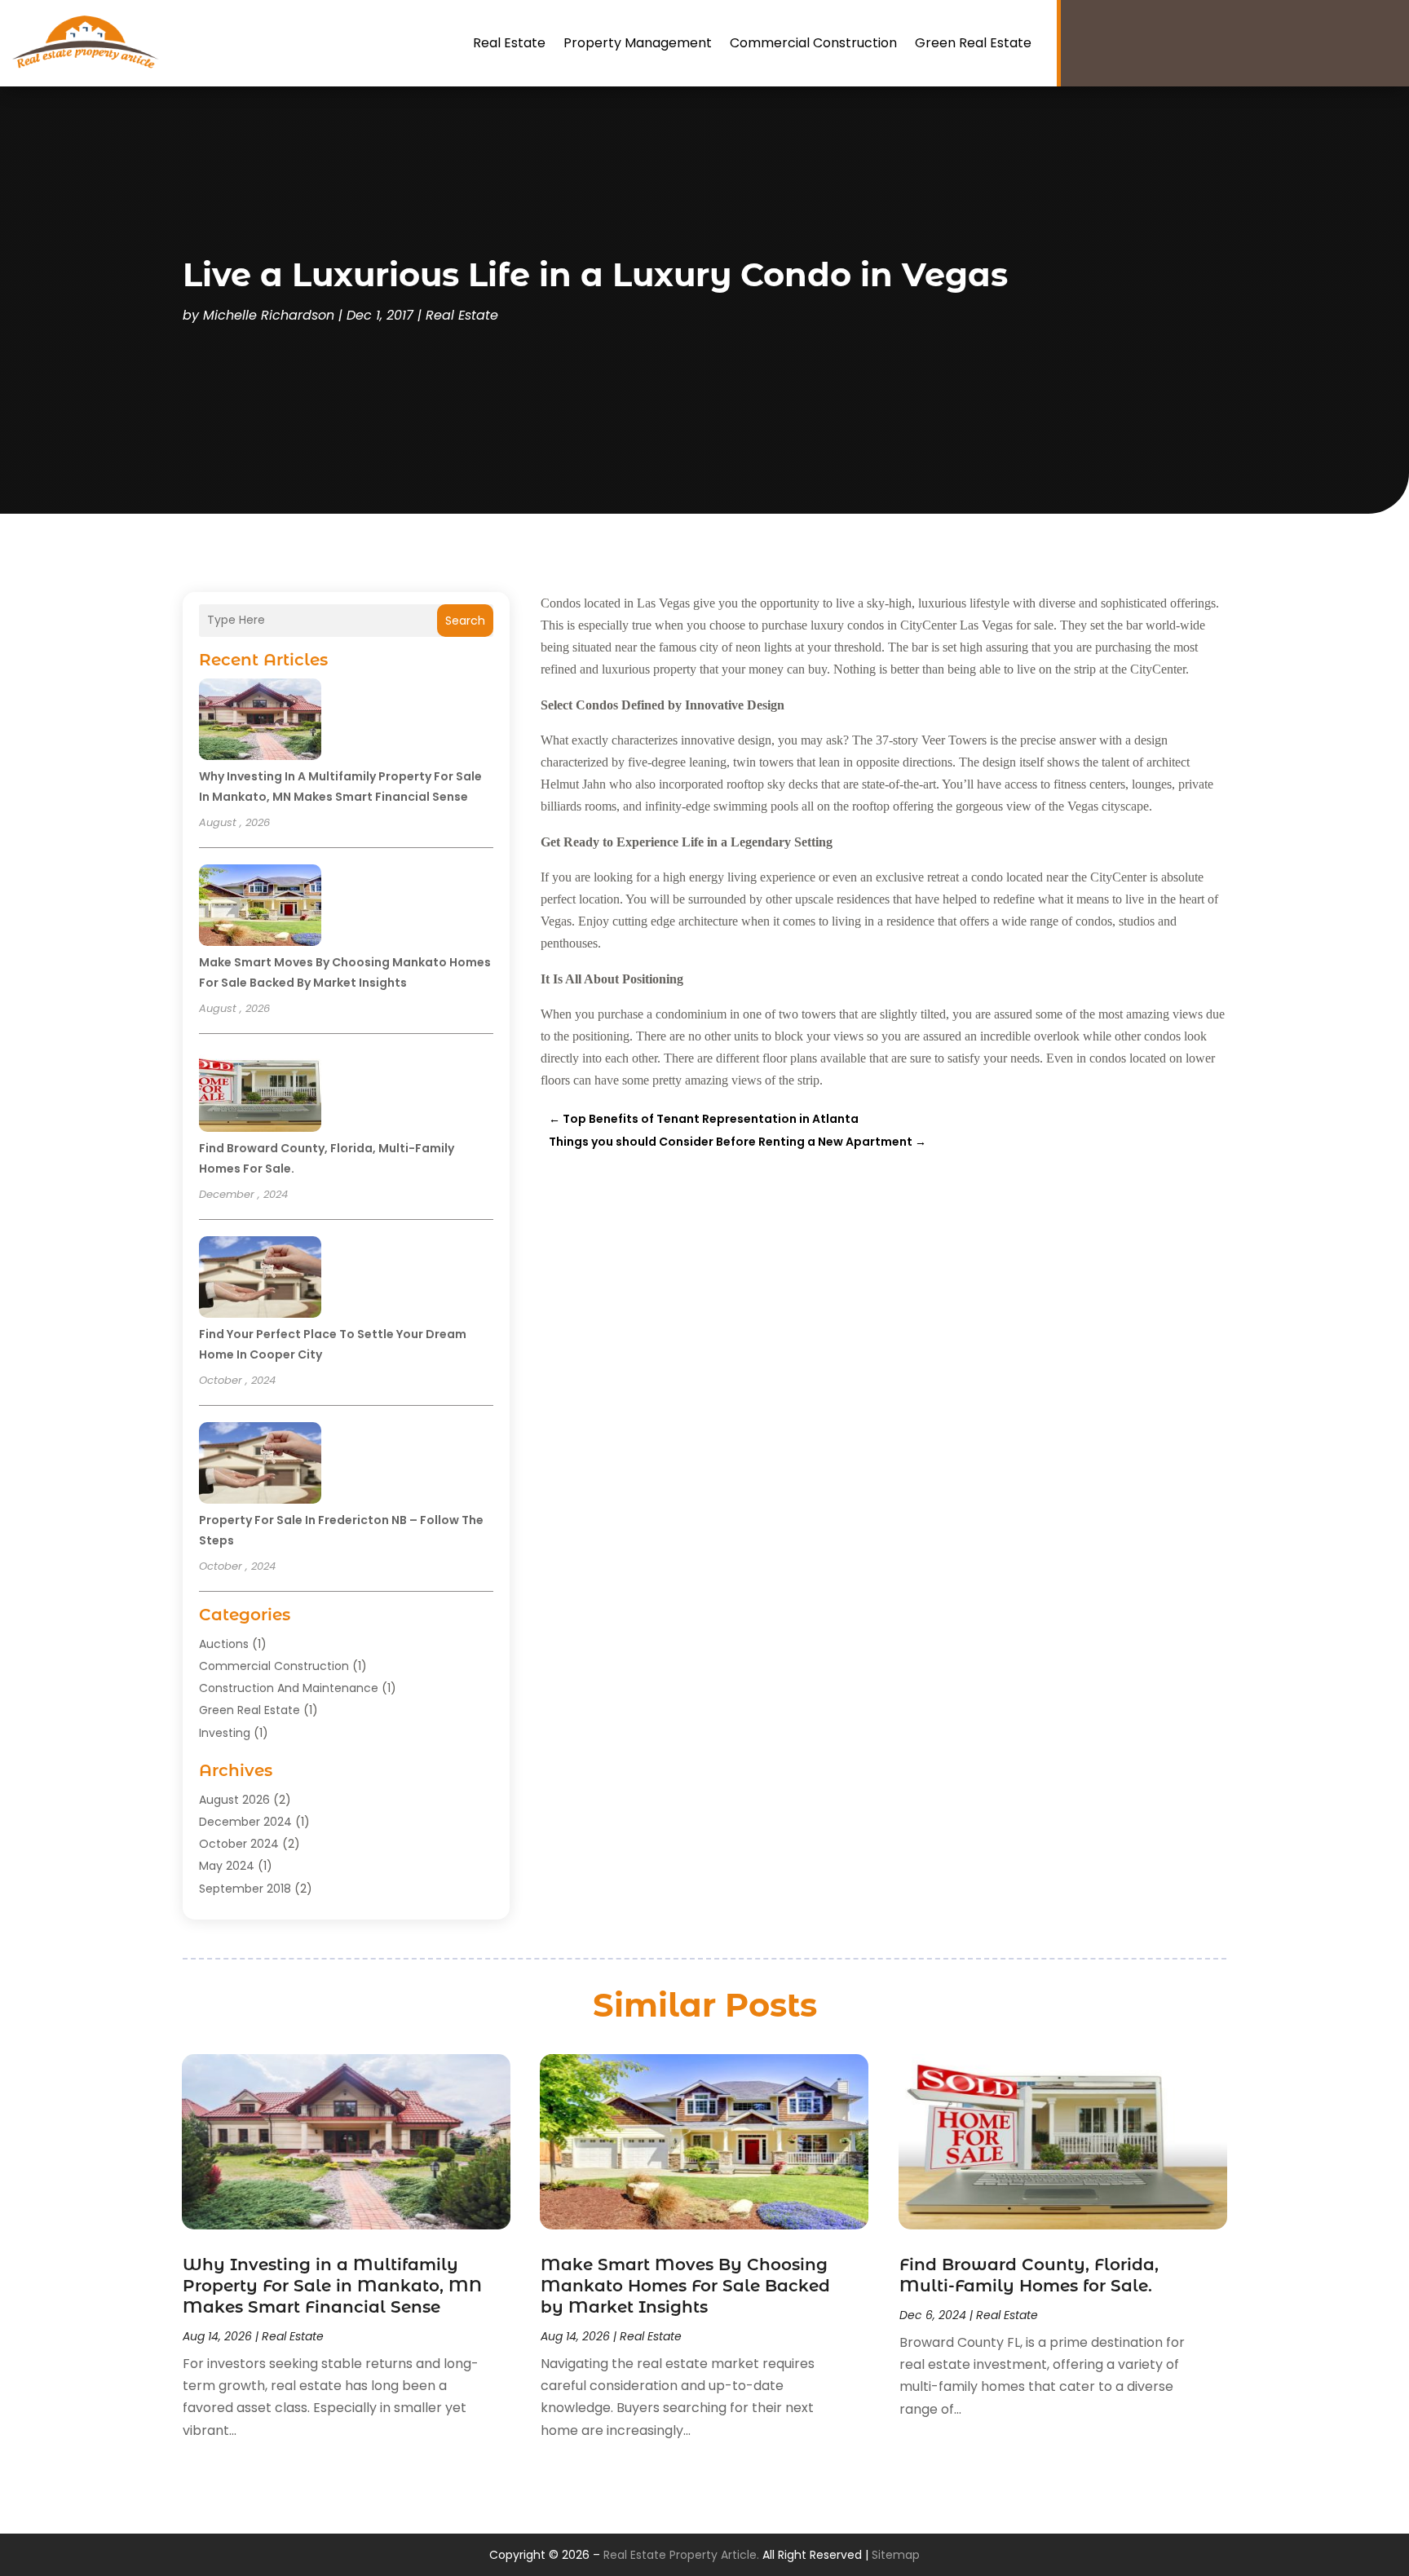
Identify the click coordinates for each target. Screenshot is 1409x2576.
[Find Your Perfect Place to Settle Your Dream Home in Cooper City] (260, 1279)
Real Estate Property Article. (681, 2555)
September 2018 (245, 1889)
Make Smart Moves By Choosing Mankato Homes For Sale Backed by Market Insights (685, 2286)
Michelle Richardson (269, 315)
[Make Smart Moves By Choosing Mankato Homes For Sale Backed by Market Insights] (260, 908)
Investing (225, 1733)
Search (465, 621)
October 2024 (239, 1844)
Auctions (224, 1644)
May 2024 (227, 1866)
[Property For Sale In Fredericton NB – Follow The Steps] (260, 1465)
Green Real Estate (973, 43)
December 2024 (245, 1822)
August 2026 (234, 1800)
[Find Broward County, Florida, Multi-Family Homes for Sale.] (260, 1094)
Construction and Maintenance (289, 1688)
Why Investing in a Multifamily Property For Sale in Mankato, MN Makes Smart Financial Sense (332, 2286)
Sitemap (896, 2555)
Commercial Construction (813, 43)
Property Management (638, 43)
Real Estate (509, 43)
